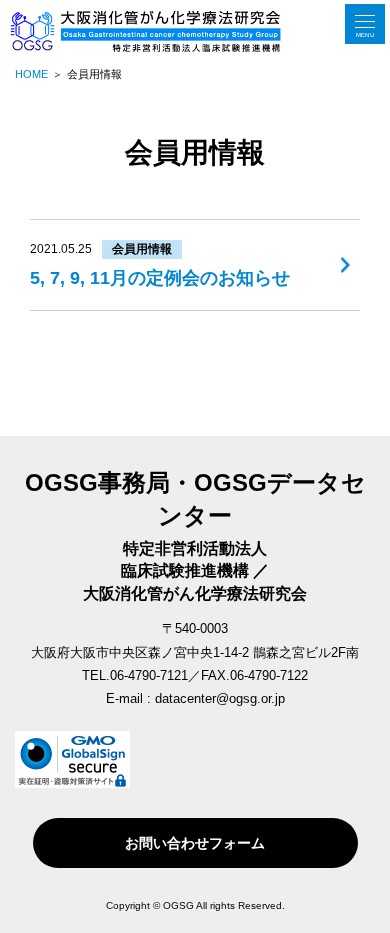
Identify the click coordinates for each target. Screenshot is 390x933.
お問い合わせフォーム (195, 843)
